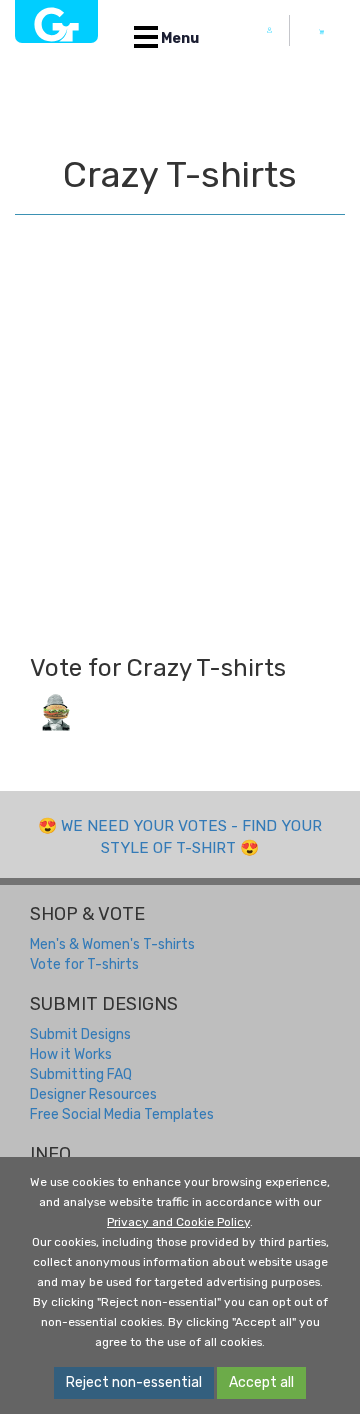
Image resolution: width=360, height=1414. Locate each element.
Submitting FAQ (81, 1074)
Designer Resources (93, 1094)
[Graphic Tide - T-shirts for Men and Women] (56, 21)
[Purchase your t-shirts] (322, 32)
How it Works (71, 1054)
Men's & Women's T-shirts (112, 944)
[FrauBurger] (56, 711)
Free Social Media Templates (122, 1114)
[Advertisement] (180, 445)
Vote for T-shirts (84, 964)
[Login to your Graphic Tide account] (270, 30)
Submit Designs (80, 1034)
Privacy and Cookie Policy (178, 1222)
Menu (178, 38)
